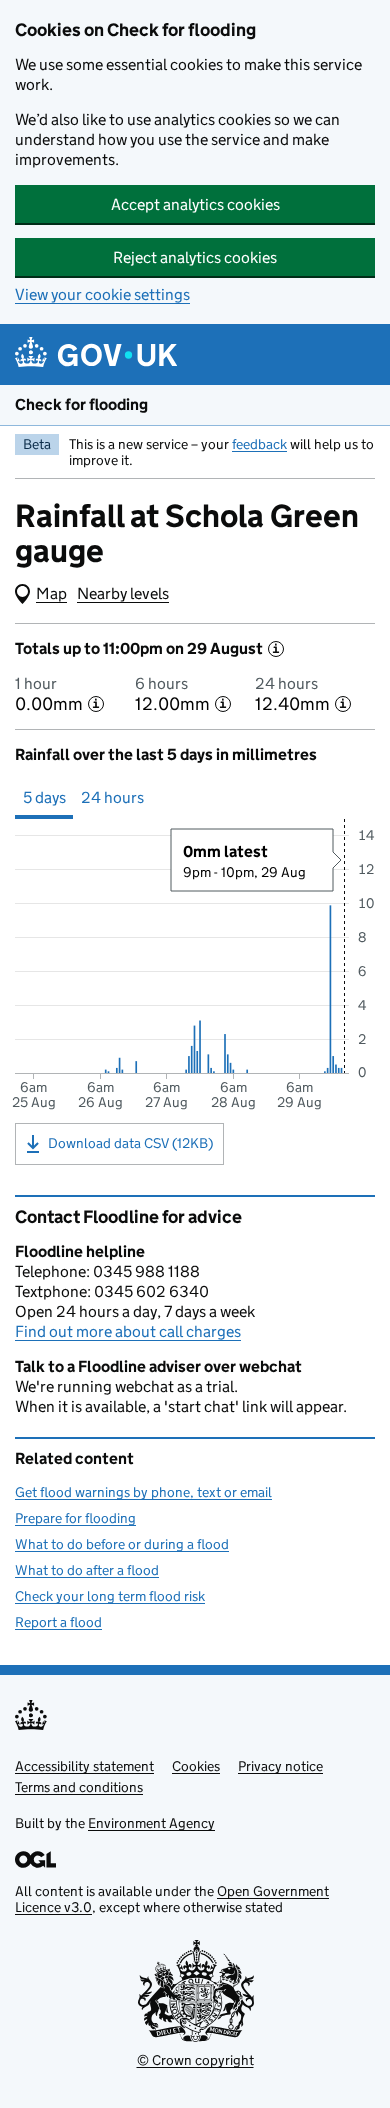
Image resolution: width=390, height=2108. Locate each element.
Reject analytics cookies (195, 257)
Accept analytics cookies (195, 204)
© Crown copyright (195, 2060)
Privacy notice (280, 1766)
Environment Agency (151, 1823)
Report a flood (58, 1622)
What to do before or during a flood (122, 1544)
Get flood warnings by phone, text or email (143, 1492)
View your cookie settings (102, 294)
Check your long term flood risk (110, 1596)
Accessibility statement (84, 1766)
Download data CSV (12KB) (130, 1143)
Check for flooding (81, 404)
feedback (259, 444)
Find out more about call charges (128, 1331)
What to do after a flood (87, 1570)
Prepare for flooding (75, 1518)
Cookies (196, 1766)
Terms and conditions (79, 1787)
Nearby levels (123, 593)
